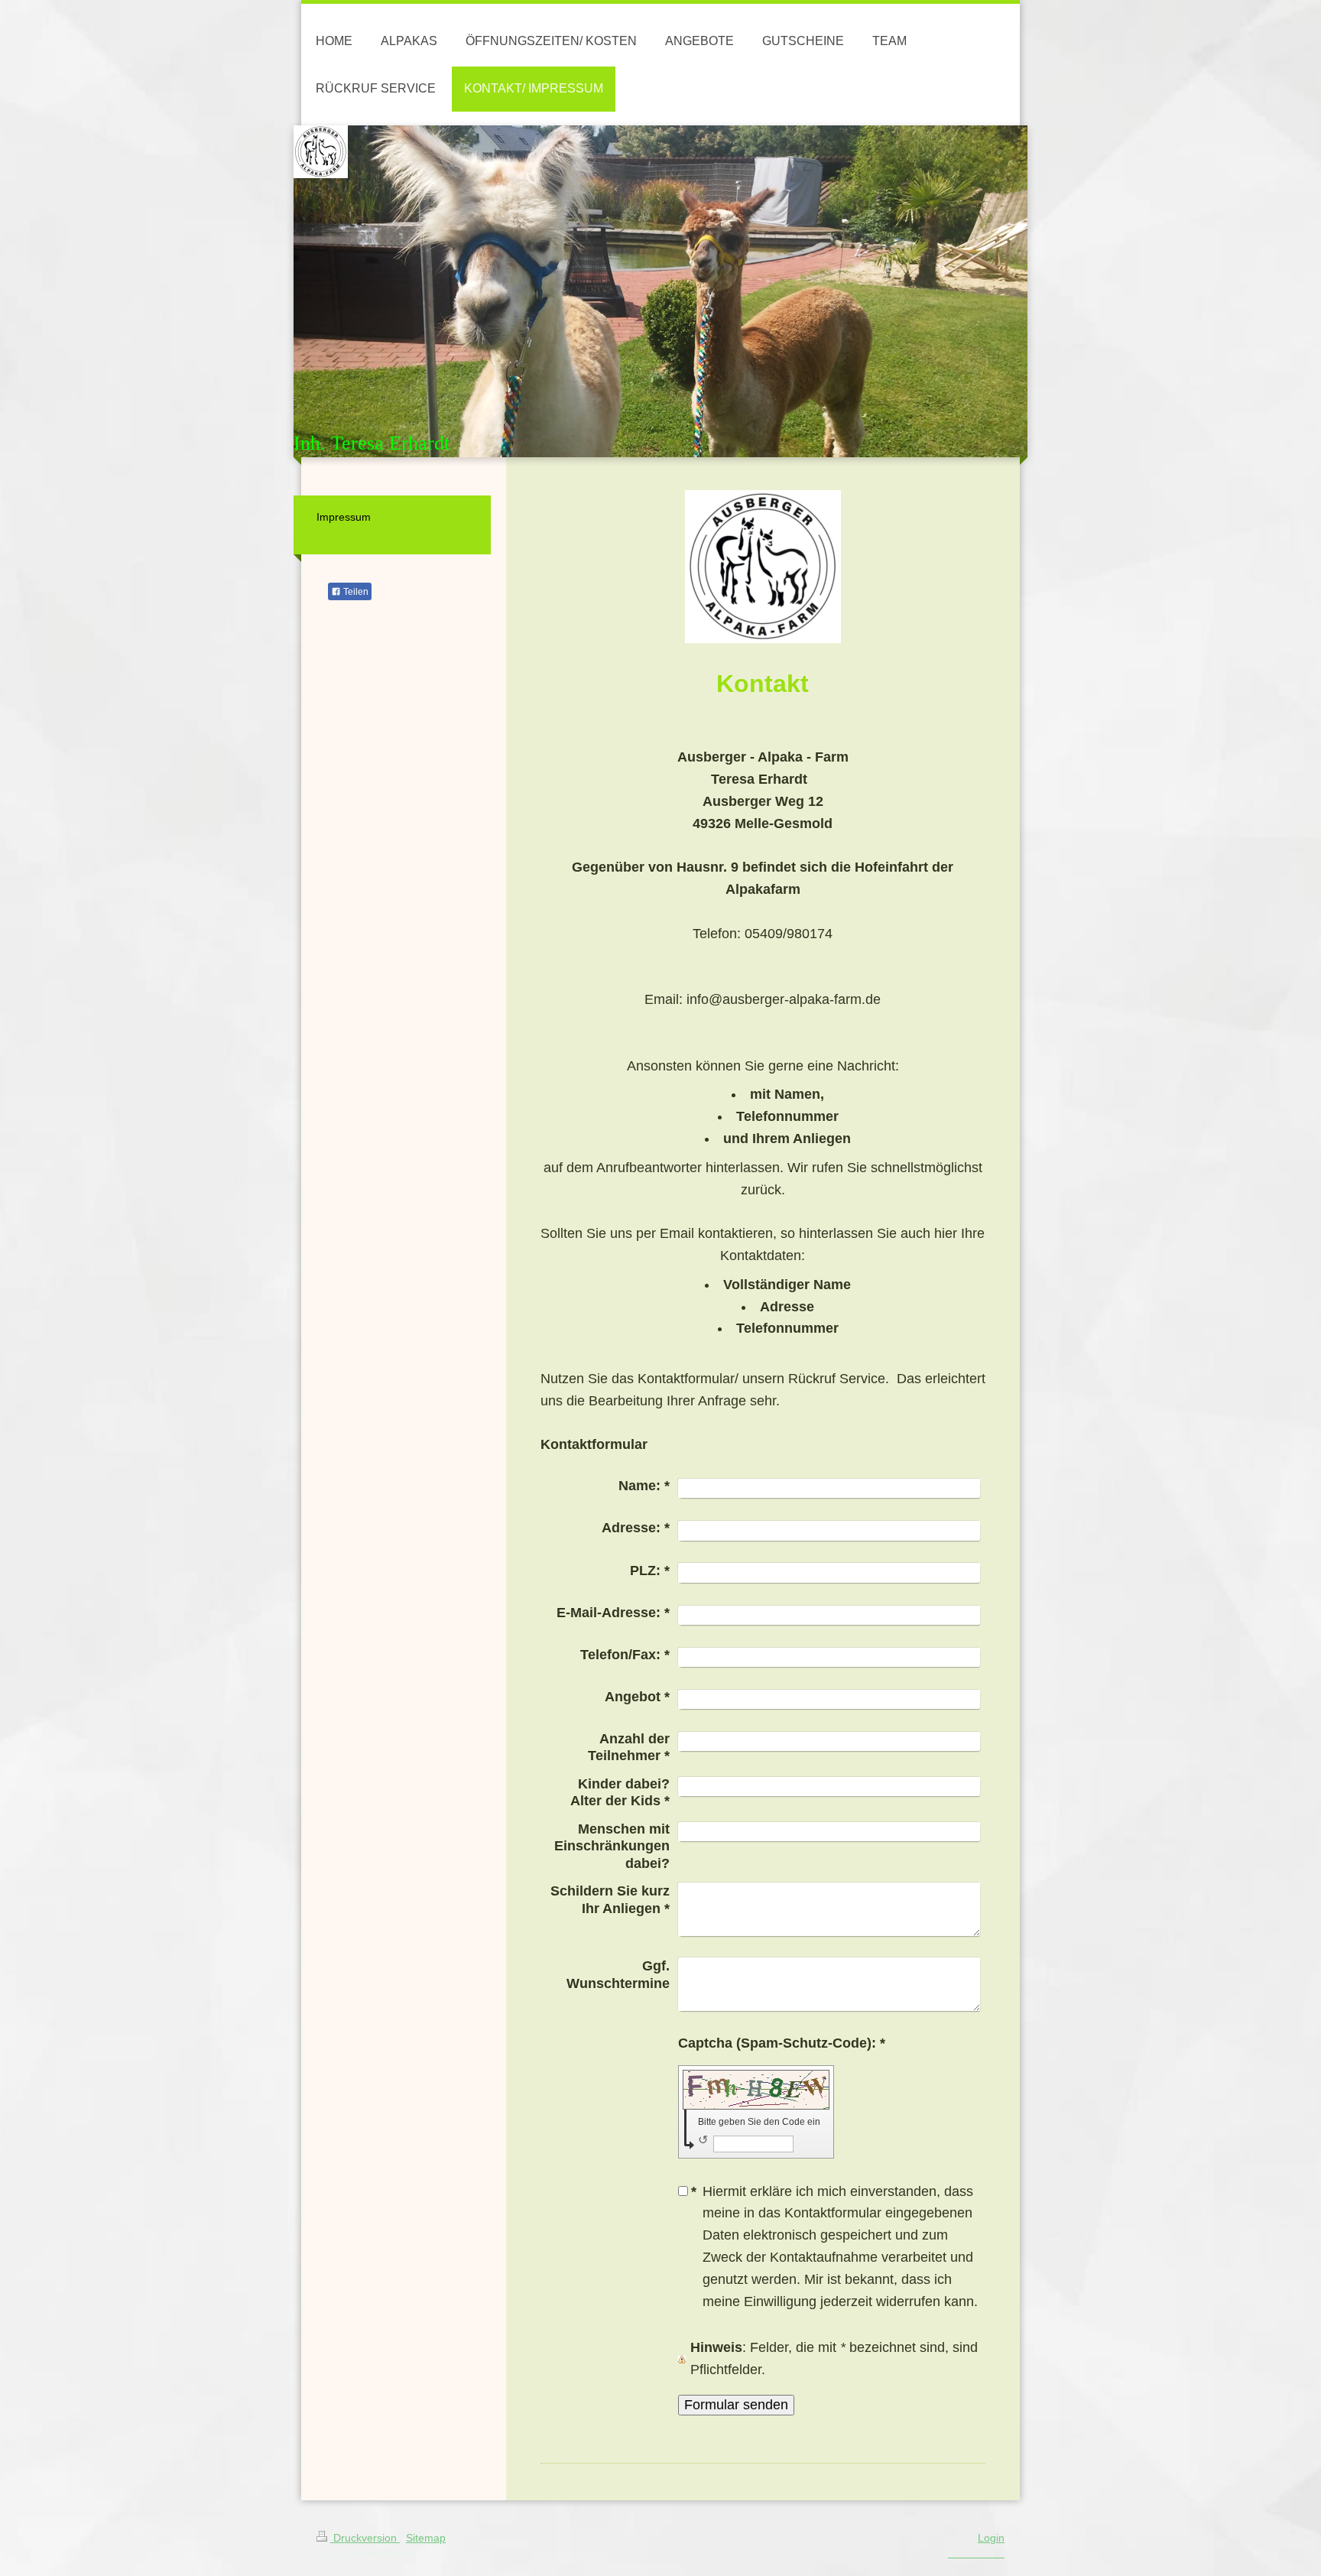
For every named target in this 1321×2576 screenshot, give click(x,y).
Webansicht (981, 2553)
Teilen (355, 592)
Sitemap (426, 2538)
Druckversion (365, 2538)
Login (991, 2538)
